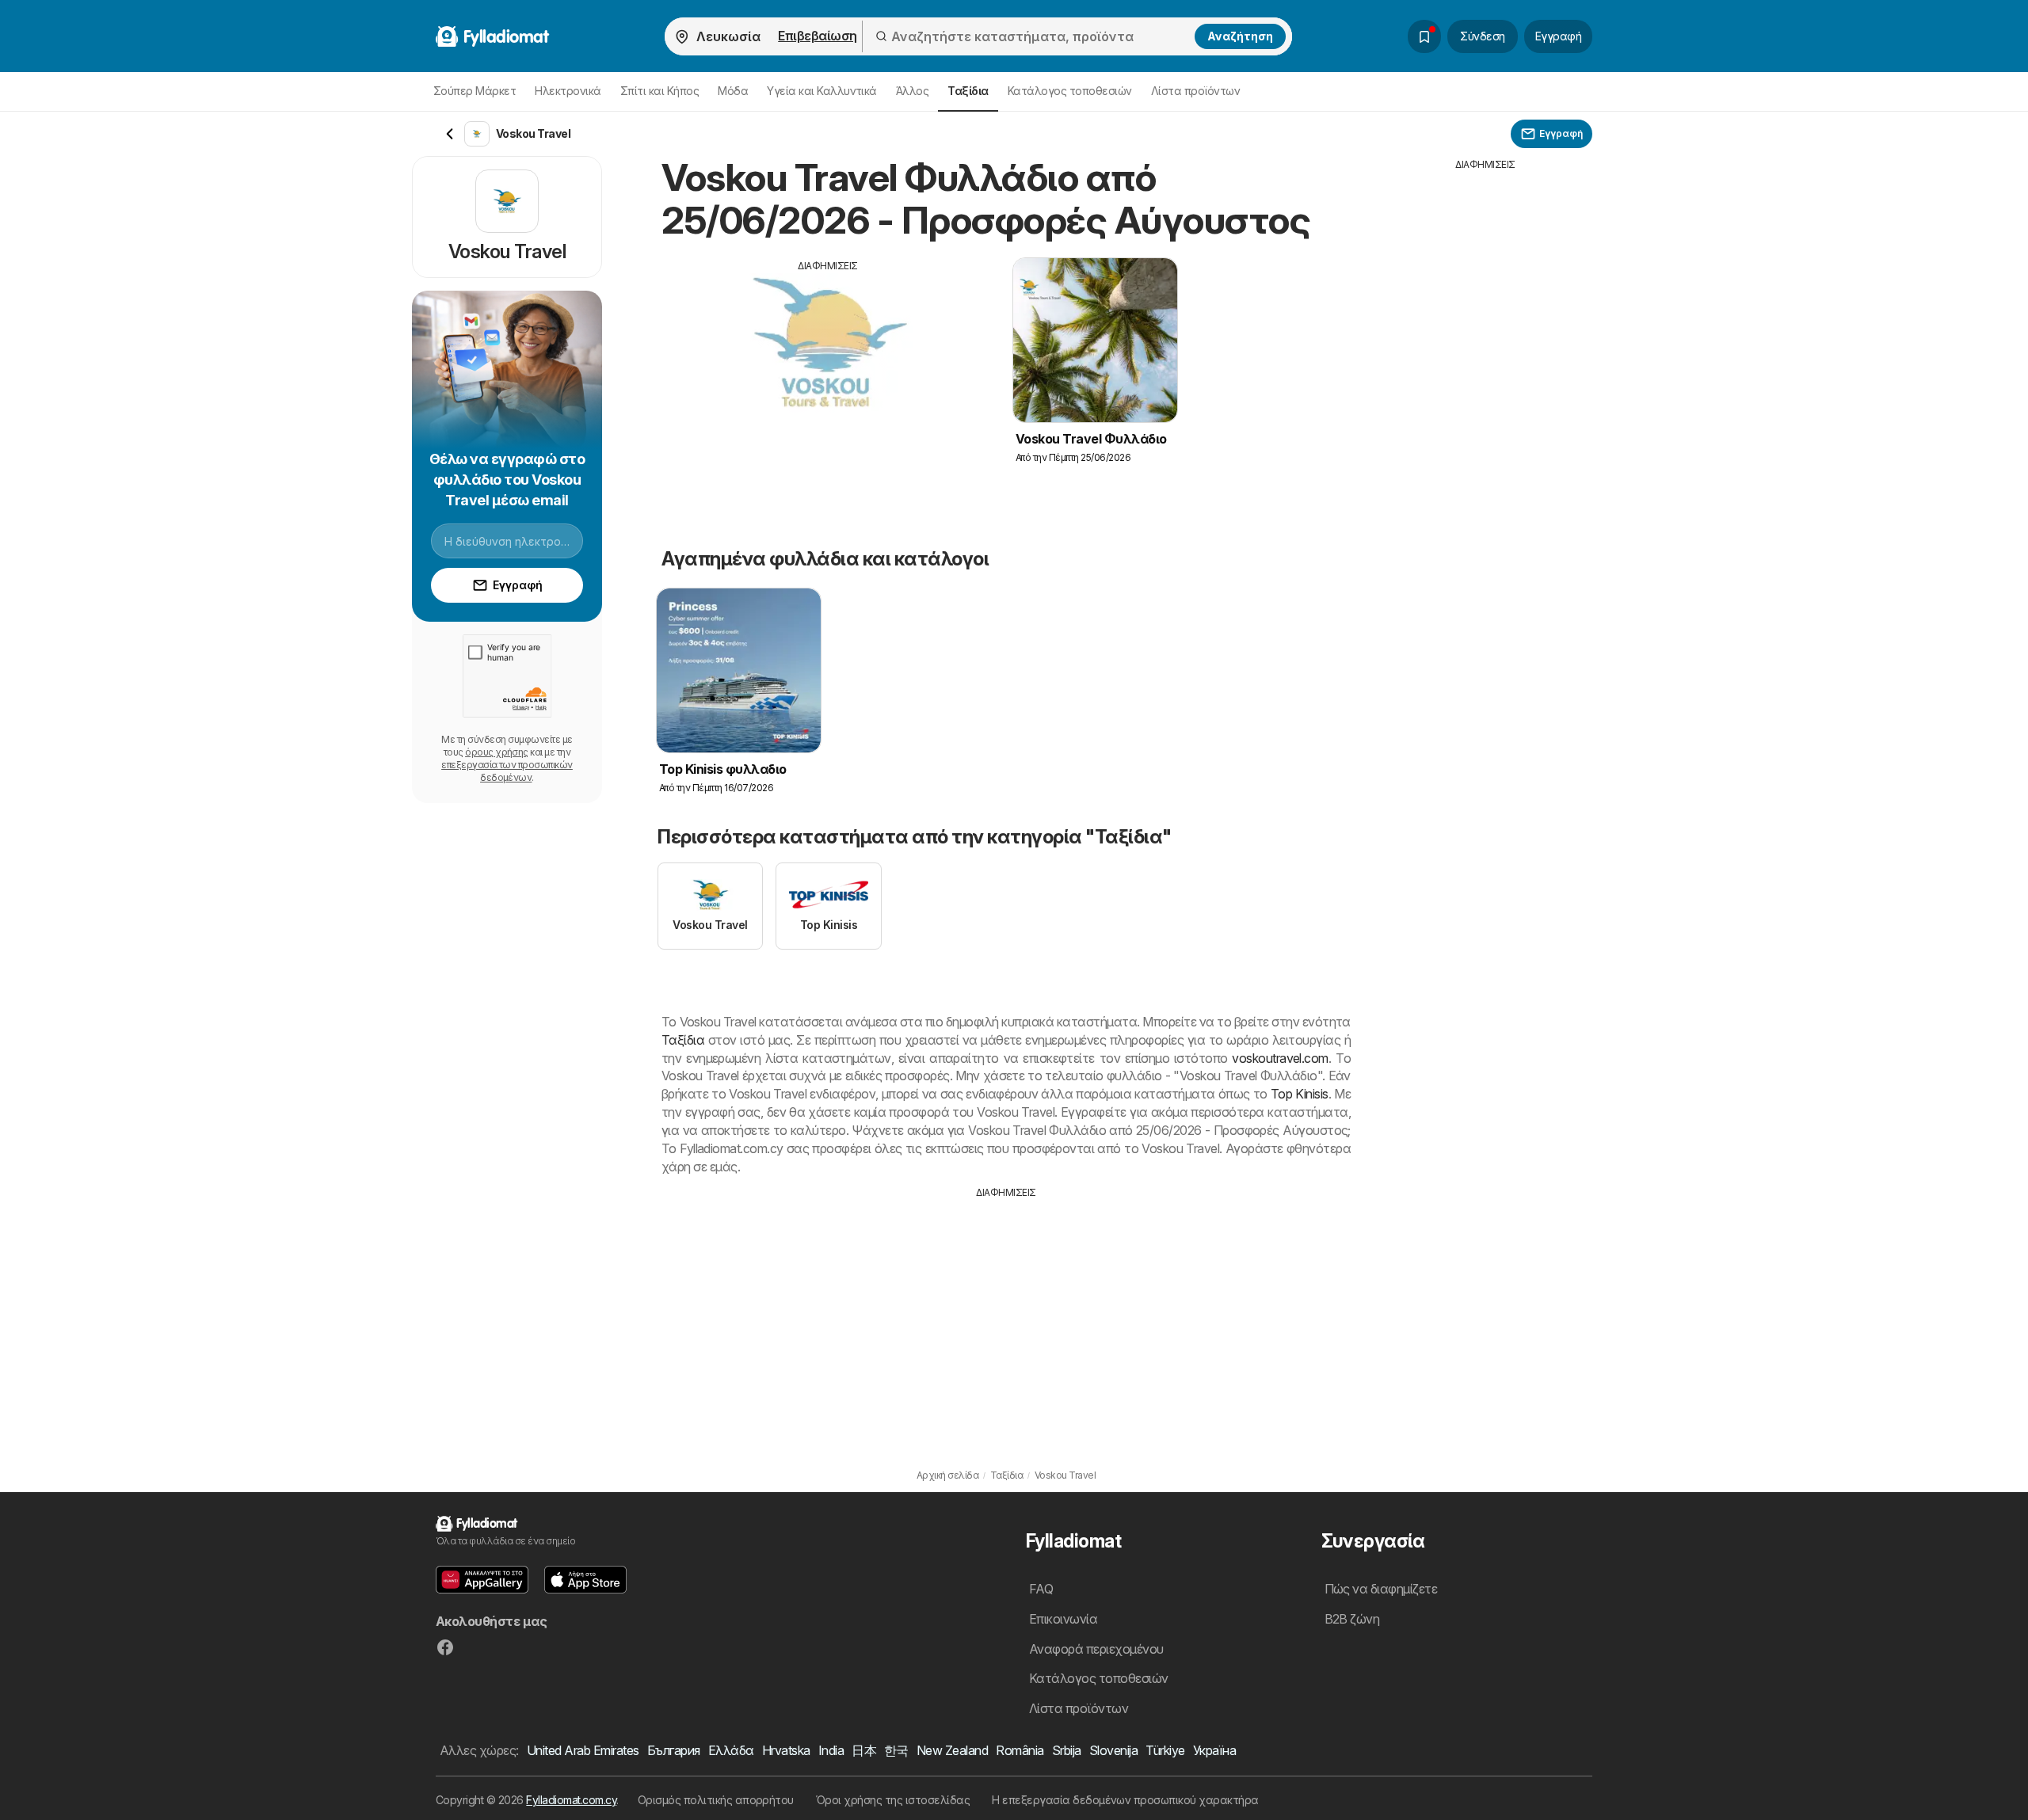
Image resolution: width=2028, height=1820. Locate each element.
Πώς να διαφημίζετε (1381, 1589)
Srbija (1067, 1750)
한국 (896, 1750)
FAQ (1041, 1589)
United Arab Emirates (583, 1750)
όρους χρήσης (497, 752)
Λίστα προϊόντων (1195, 91)
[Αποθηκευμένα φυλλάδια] (1424, 36)
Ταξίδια (683, 1040)
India (831, 1750)
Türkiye (1165, 1750)
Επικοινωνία (1063, 1619)
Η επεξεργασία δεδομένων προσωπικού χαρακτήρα (1125, 1800)
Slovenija (1113, 1750)
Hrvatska (786, 1750)
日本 (864, 1750)
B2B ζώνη (1352, 1619)
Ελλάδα (731, 1750)
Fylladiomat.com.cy (571, 1800)
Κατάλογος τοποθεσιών (1070, 91)
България (674, 1750)
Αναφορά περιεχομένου (1096, 1649)
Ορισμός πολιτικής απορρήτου (716, 1800)
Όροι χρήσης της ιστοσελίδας (893, 1800)
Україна (1214, 1750)
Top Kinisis (1300, 1094)
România (1020, 1750)
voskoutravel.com (1280, 1058)
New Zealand (952, 1750)
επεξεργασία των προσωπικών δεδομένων (507, 771)
